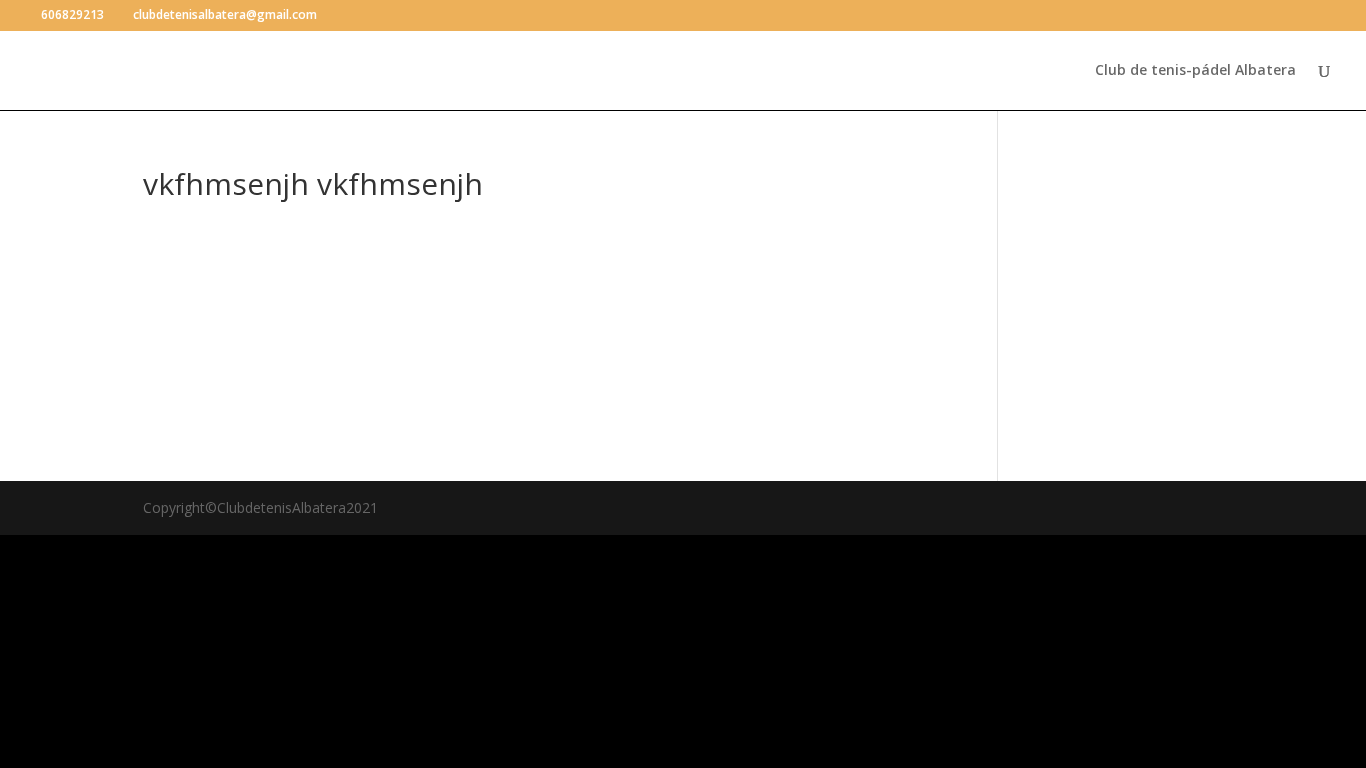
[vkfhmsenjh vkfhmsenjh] (273, 224)
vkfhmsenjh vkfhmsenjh (541, 258)
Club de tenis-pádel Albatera (1195, 71)
